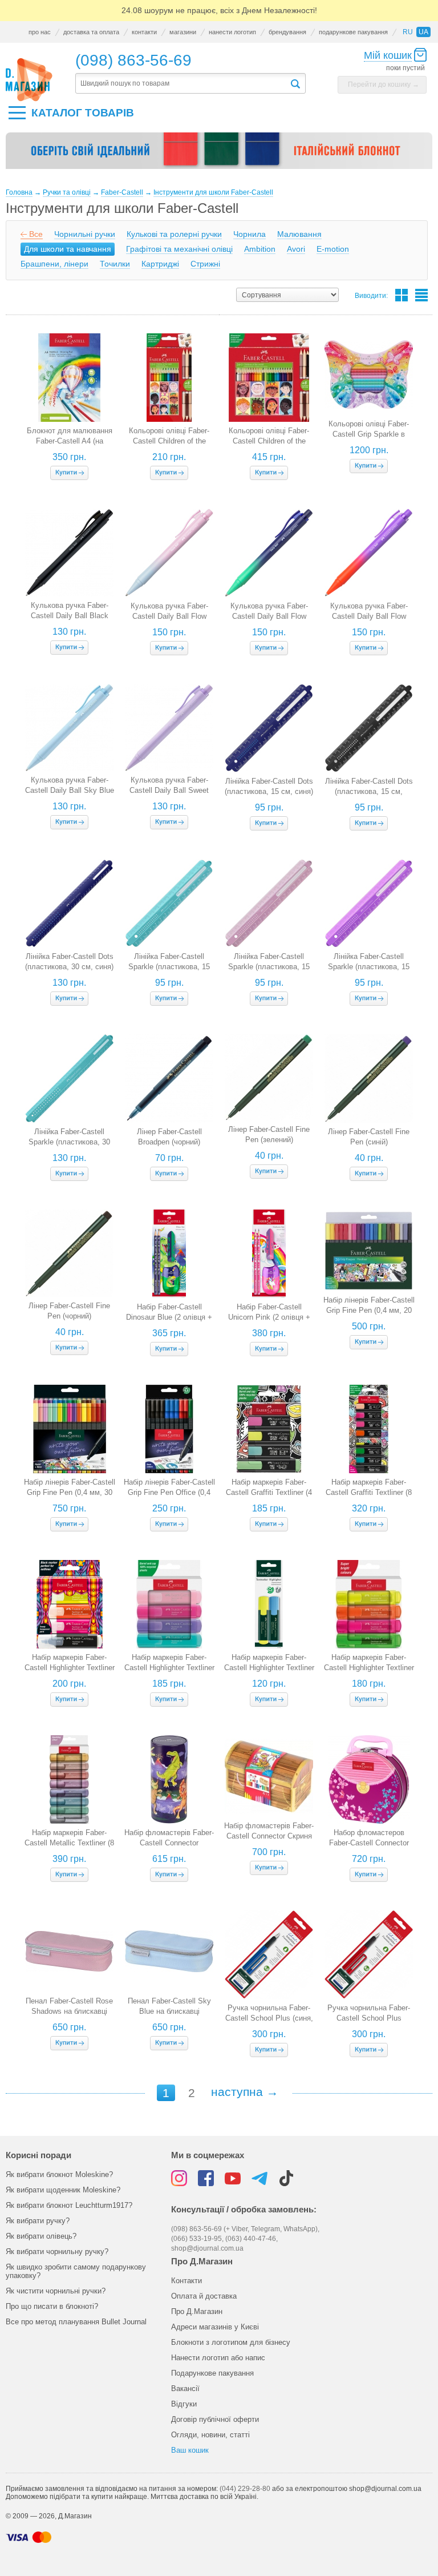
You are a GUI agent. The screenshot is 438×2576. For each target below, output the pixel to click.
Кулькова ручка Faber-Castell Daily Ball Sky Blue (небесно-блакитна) (70, 790)
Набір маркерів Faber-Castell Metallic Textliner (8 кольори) (69, 1843)
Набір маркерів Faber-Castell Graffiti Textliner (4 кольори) (269, 1492)
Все (36, 234)
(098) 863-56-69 (133, 60)
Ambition (260, 249)
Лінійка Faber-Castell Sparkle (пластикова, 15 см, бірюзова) (169, 967)
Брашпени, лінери (54, 264)
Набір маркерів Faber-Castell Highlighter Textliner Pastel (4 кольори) (169, 1668)
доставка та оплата (91, 32)
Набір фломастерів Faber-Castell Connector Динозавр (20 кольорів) (169, 1843)
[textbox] (182, 84)
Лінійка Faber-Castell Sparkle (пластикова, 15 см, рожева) (269, 967)
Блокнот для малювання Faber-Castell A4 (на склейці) (70, 441)
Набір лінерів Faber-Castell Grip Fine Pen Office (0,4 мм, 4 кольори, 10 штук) (169, 1492)
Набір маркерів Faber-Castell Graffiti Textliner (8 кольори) (369, 1492)
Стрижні (205, 264)
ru (408, 32)
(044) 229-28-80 (245, 2489)
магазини (183, 32)
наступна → (245, 2092)
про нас (40, 32)
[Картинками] (401, 295)
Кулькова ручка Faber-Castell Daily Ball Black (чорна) (70, 616)
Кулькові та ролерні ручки (174, 234)
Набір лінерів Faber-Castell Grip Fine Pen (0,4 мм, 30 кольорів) (70, 1492)
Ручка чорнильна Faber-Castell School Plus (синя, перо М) (269, 2018)
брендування (287, 32)
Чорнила (250, 234)
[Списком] (421, 295)
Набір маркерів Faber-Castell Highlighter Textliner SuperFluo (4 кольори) (369, 1668)
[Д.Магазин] (29, 80)
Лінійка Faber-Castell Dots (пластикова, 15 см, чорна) (369, 791)
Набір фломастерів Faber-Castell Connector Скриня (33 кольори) (269, 1836)
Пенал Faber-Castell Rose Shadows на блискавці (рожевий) (69, 2011)
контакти (144, 32)
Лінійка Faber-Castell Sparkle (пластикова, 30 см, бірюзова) (69, 1142)
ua (423, 32)
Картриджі (160, 264)
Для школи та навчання (68, 249)
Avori (296, 249)
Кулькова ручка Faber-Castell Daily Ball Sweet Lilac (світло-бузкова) (169, 790)
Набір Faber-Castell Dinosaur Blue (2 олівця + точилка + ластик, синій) (169, 1317)
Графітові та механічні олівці (179, 249)
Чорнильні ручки (85, 234)
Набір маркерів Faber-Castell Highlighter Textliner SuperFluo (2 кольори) (269, 1668)
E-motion (333, 249)
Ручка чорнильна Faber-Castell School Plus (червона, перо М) (369, 2018)
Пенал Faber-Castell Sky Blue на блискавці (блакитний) (169, 2011)
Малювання (299, 234)
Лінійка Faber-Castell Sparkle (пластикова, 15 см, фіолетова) (369, 967)
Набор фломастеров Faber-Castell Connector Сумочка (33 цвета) (369, 1843)
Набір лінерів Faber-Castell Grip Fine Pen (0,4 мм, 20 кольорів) (369, 1310)
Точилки (115, 264)
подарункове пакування (353, 32)
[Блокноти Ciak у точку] (219, 155)
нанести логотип (232, 32)
